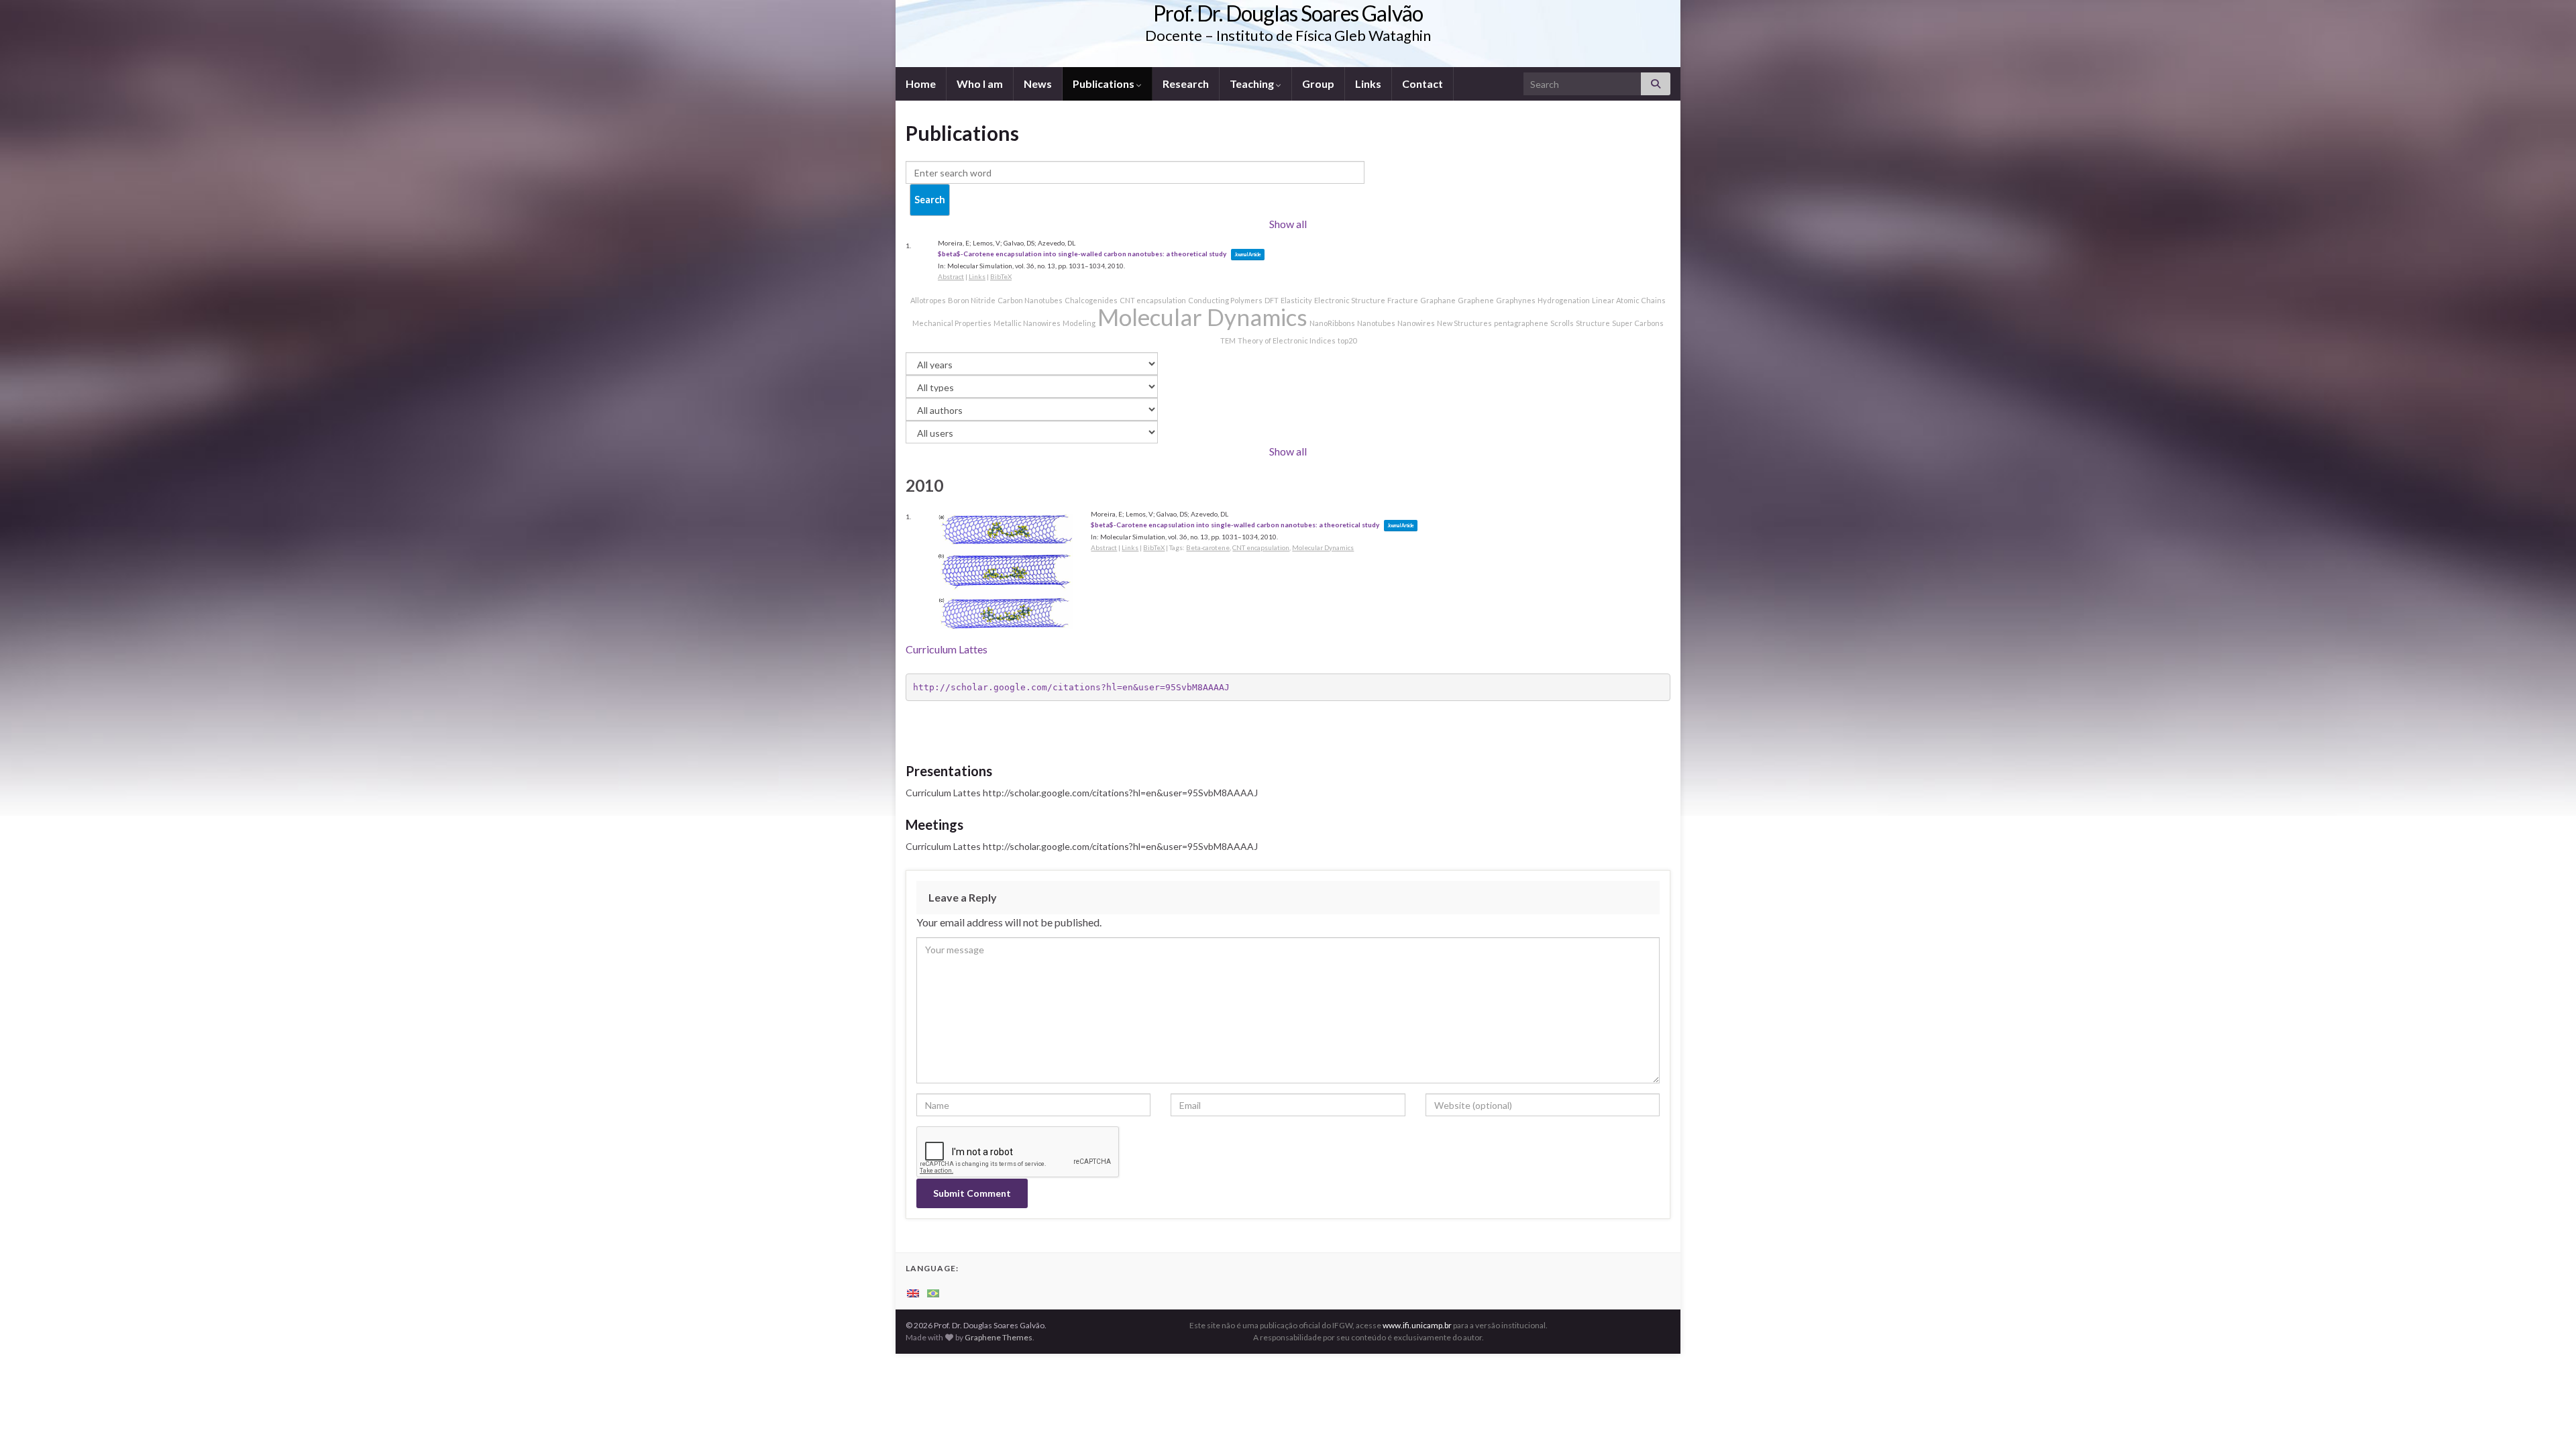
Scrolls (1562, 323)
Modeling (1079, 323)
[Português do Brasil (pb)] (933, 1292)
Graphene (1476, 300)
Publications (1105, 84)
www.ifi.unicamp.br (1417, 1325)
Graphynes (1516, 300)
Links (1368, 84)
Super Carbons (1638, 323)
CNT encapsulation (1153, 300)
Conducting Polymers (1225, 300)
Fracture (1403, 300)
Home (921, 84)
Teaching (1253, 84)
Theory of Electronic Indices (1287, 340)
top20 (1347, 340)
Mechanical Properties (952, 323)
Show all (1288, 224)
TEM (1228, 340)
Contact (1423, 84)
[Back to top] (2546, 1419)
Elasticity (1296, 300)
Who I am (980, 84)
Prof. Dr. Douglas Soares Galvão (1288, 13)
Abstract (951, 276)
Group (1318, 84)
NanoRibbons (1332, 323)
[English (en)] (913, 1292)
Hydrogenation (1564, 300)
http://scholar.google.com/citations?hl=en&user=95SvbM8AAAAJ (1071, 687)
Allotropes (928, 300)
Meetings (934, 824)
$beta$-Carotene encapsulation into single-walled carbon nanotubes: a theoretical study (1082, 254)
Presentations (949, 771)
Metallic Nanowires (1027, 323)
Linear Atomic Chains (1629, 300)
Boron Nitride (972, 300)
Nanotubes (1376, 323)
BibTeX (1001, 276)
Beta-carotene (1208, 547)
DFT (1272, 300)
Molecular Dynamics (1202, 317)
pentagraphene (1521, 323)
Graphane (1438, 300)
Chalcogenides (1091, 300)
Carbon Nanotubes (1030, 300)
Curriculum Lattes (947, 649)
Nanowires (1416, 323)
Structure (1593, 323)
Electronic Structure (1350, 300)
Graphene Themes (999, 1337)
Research (1186, 84)
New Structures (1464, 323)
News (1038, 84)
